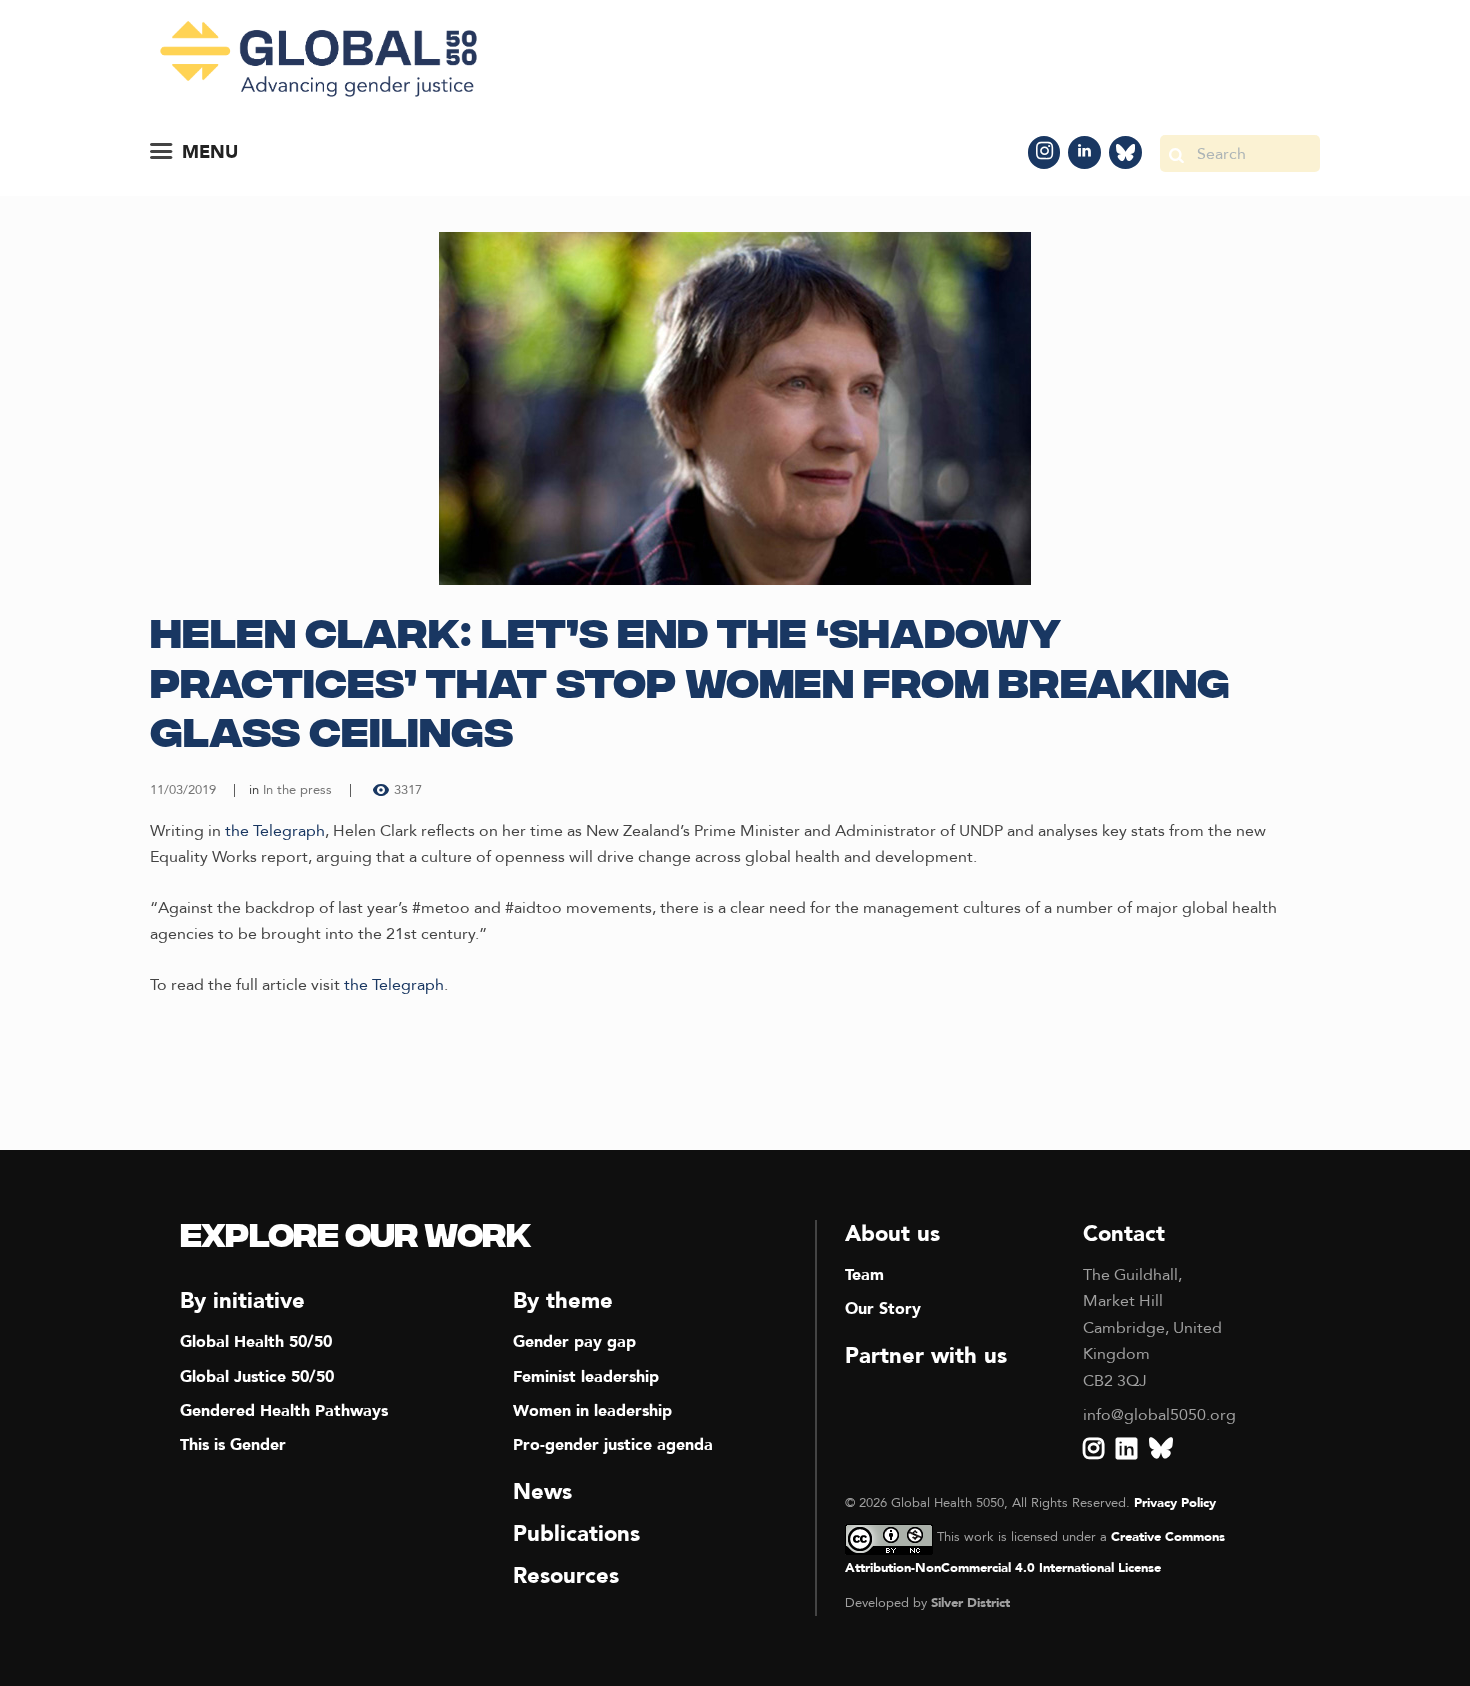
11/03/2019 (183, 790)
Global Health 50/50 (256, 1342)
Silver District (970, 1603)
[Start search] (1176, 153)
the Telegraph (275, 831)
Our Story (883, 1309)
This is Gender (233, 1445)
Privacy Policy (1175, 1503)
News (542, 1492)
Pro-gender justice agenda (613, 1445)
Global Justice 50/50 (257, 1377)
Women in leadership (592, 1411)
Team (864, 1275)
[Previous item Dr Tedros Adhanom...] (442, 408)
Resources (566, 1576)
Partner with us (926, 1356)
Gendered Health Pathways (284, 1411)
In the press (297, 790)
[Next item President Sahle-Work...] (1027, 408)
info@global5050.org (1159, 1415)
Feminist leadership (586, 1377)
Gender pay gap (574, 1342)
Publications (576, 1534)
